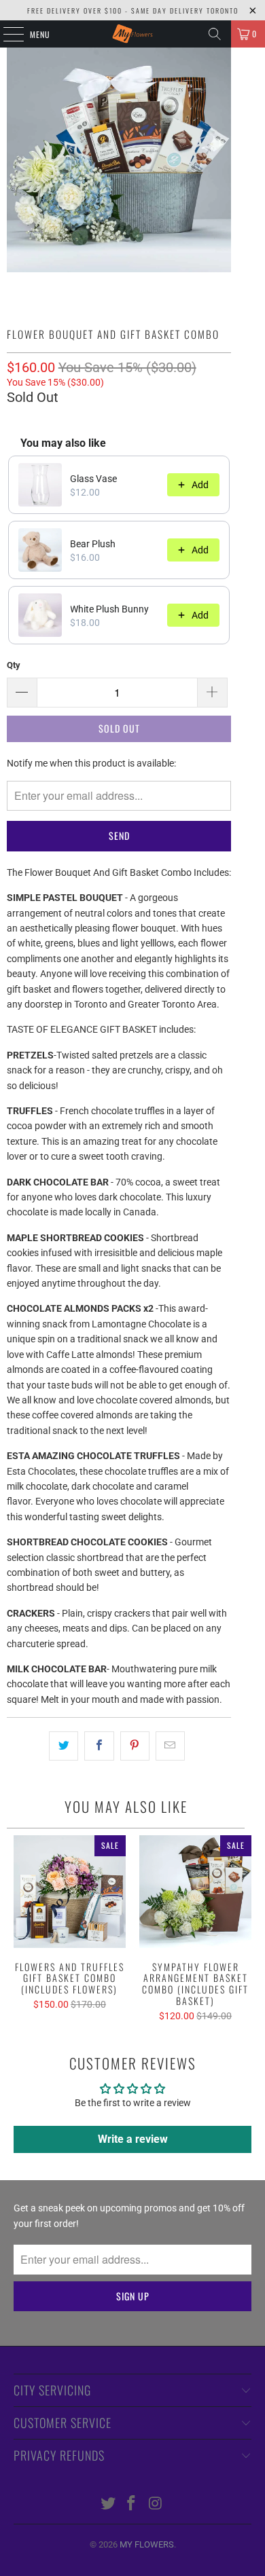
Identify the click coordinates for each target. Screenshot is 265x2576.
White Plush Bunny (109, 609)
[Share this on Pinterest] (135, 1746)
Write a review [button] (133, 2139)
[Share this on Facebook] (99, 1746)
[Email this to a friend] (170, 1746)
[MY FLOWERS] (133, 34)
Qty (14, 665)
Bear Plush (93, 544)
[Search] (215, 34)
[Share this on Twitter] (64, 1746)
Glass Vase (93, 479)
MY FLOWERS (147, 2544)
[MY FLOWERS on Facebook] (132, 2504)
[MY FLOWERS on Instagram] (156, 2504)
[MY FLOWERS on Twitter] (108, 2504)
